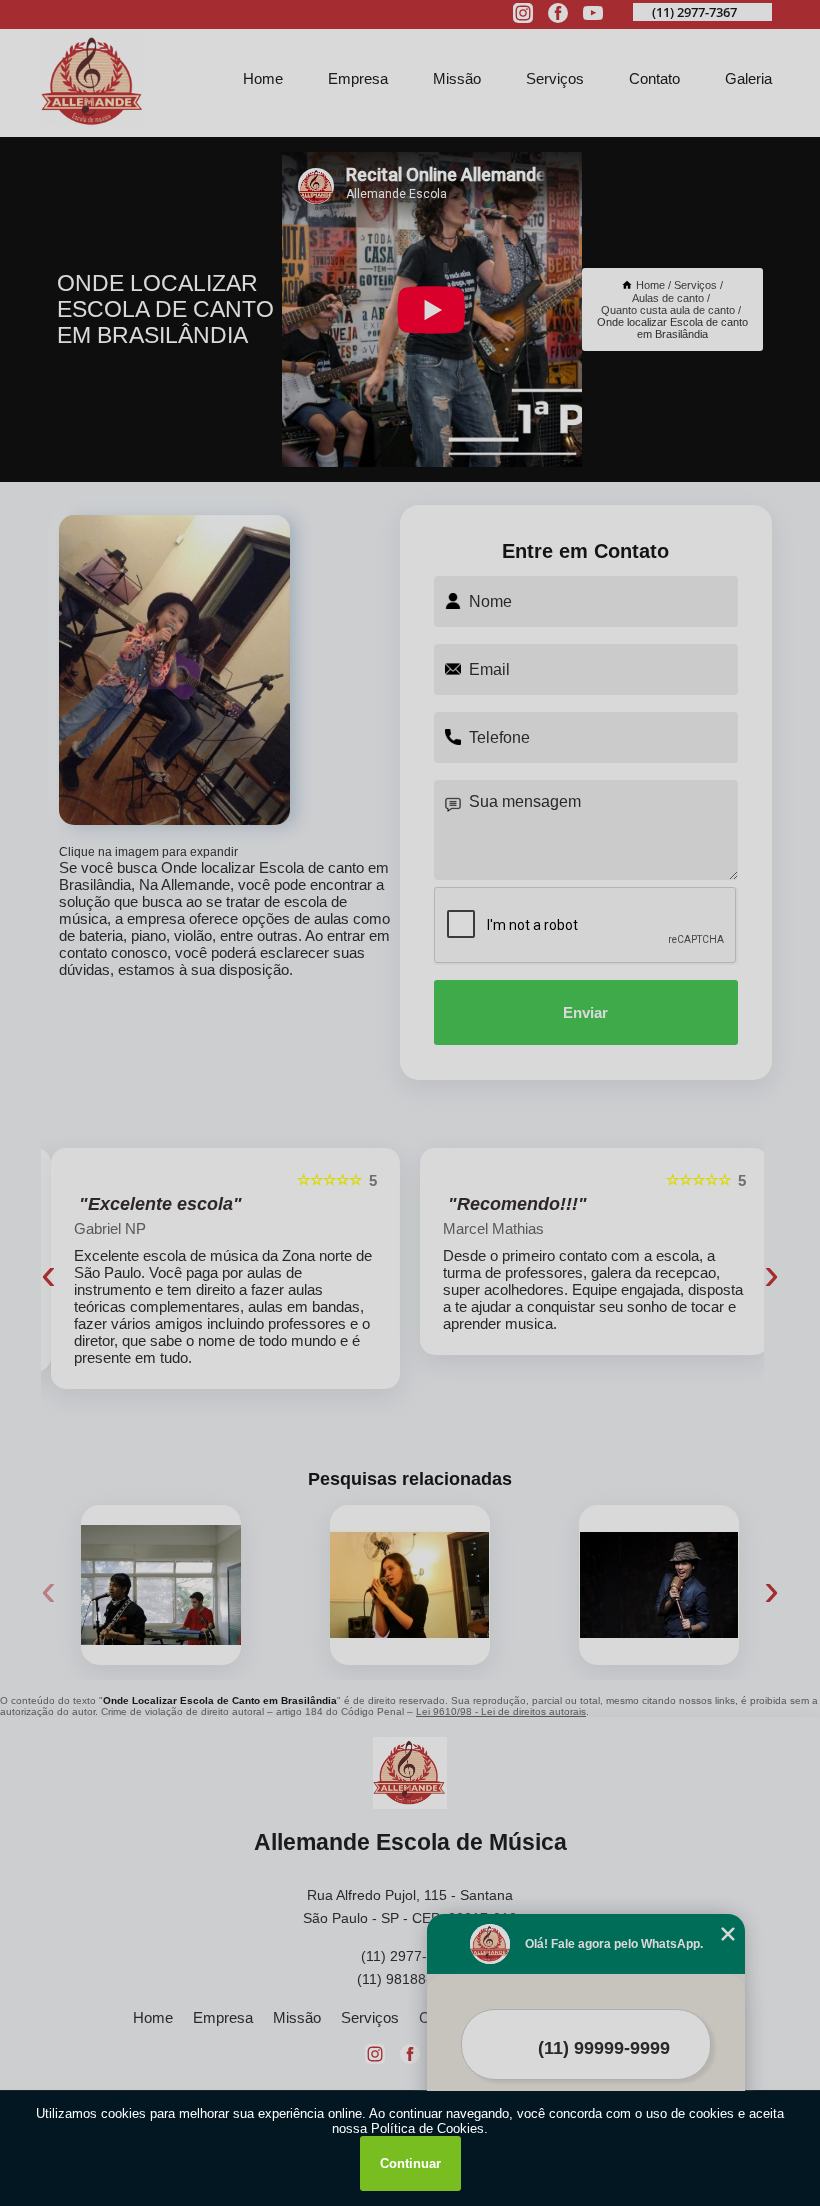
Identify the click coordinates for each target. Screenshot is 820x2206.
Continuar (410, 2163)
